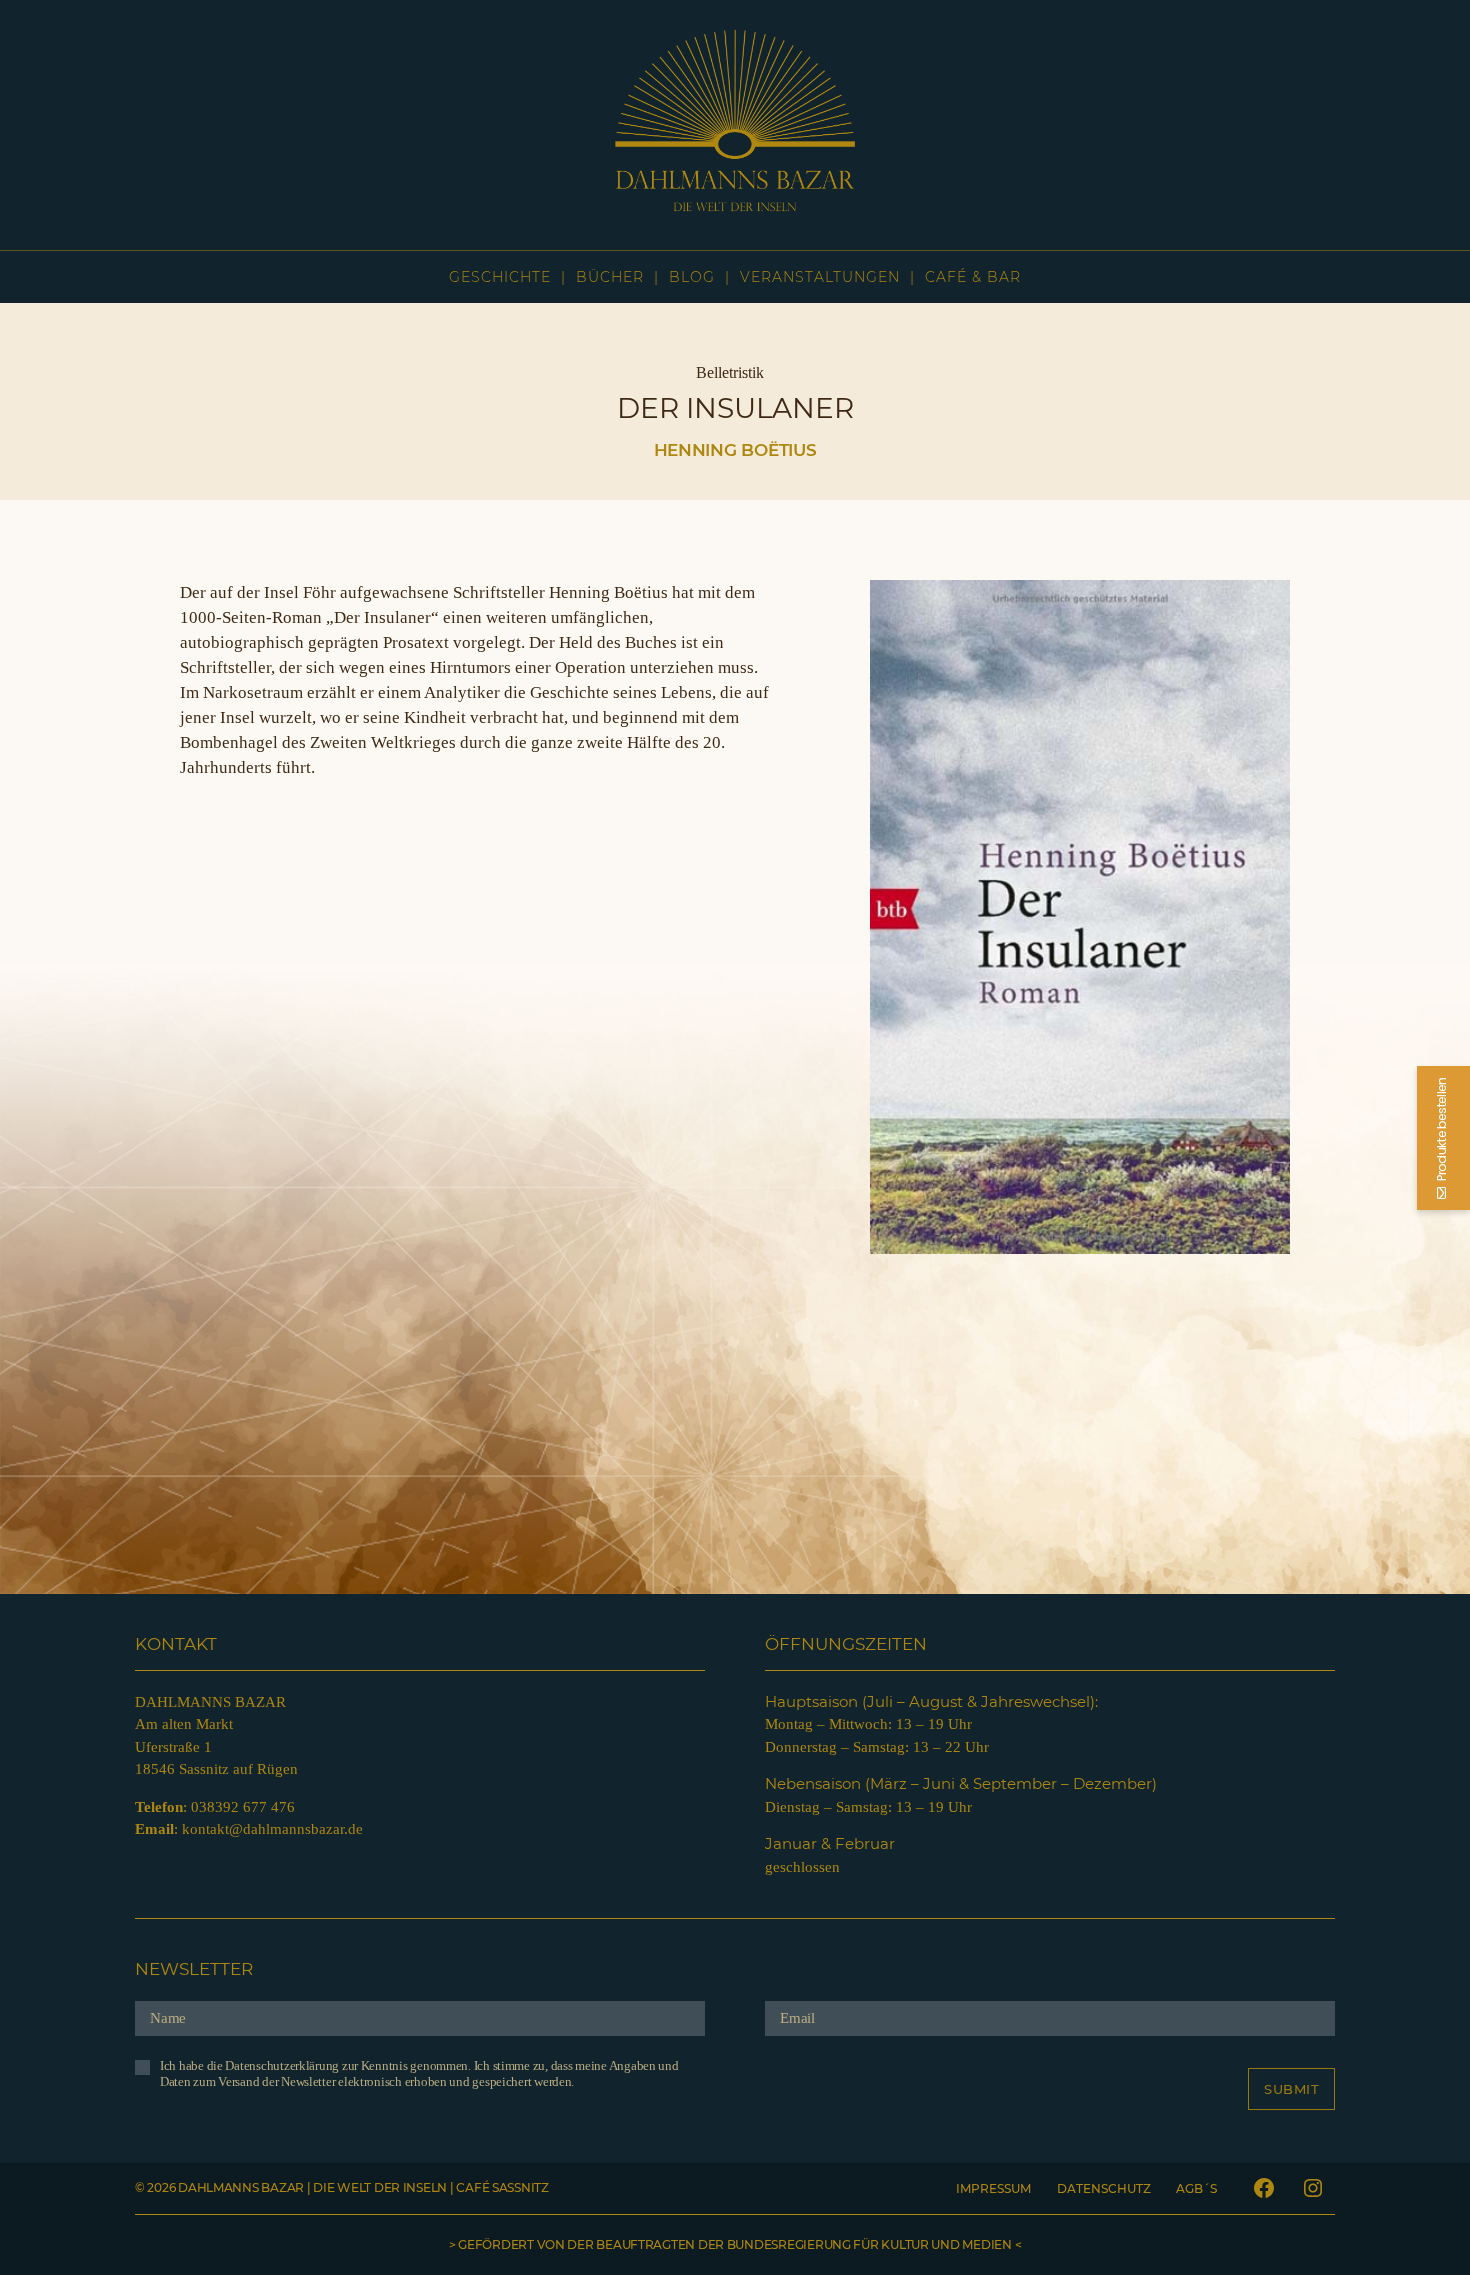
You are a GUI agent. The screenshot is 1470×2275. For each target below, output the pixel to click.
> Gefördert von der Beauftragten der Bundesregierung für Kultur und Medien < (735, 2244)
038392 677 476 (243, 1807)
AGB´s (1196, 2188)
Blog (692, 277)
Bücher (610, 277)
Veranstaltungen (820, 277)
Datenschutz (1104, 2188)
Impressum (993, 2188)
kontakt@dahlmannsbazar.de (272, 1829)
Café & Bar (973, 277)
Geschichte (500, 277)
